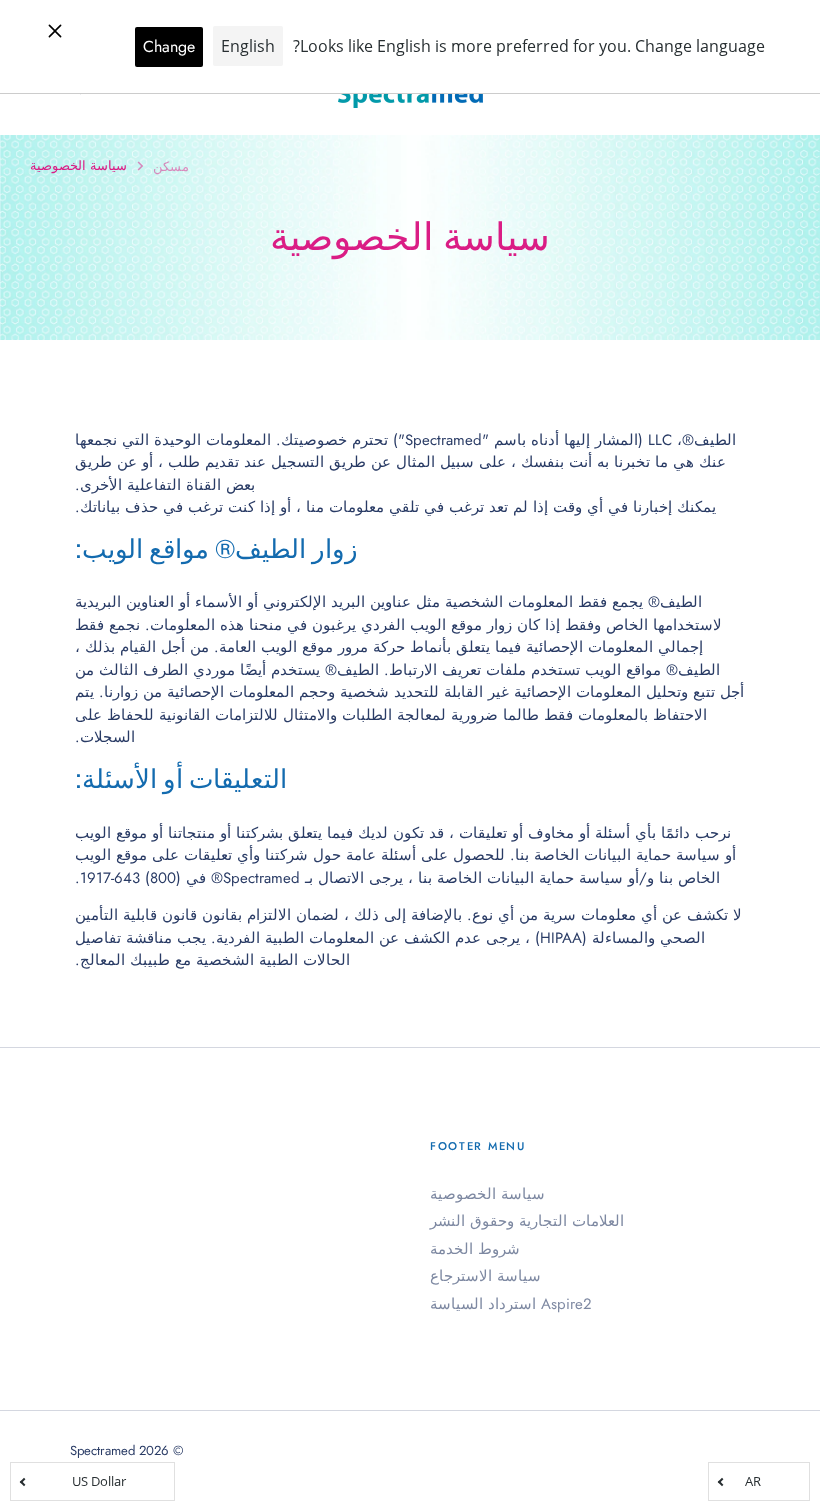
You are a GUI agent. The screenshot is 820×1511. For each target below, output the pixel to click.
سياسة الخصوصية (487, 1194)
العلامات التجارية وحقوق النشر (527, 1221)
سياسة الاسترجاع (485, 1276)
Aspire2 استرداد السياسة (511, 1304)
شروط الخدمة (475, 1249)
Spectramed (102, 1450)
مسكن (171, 166)
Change (169, 46)
